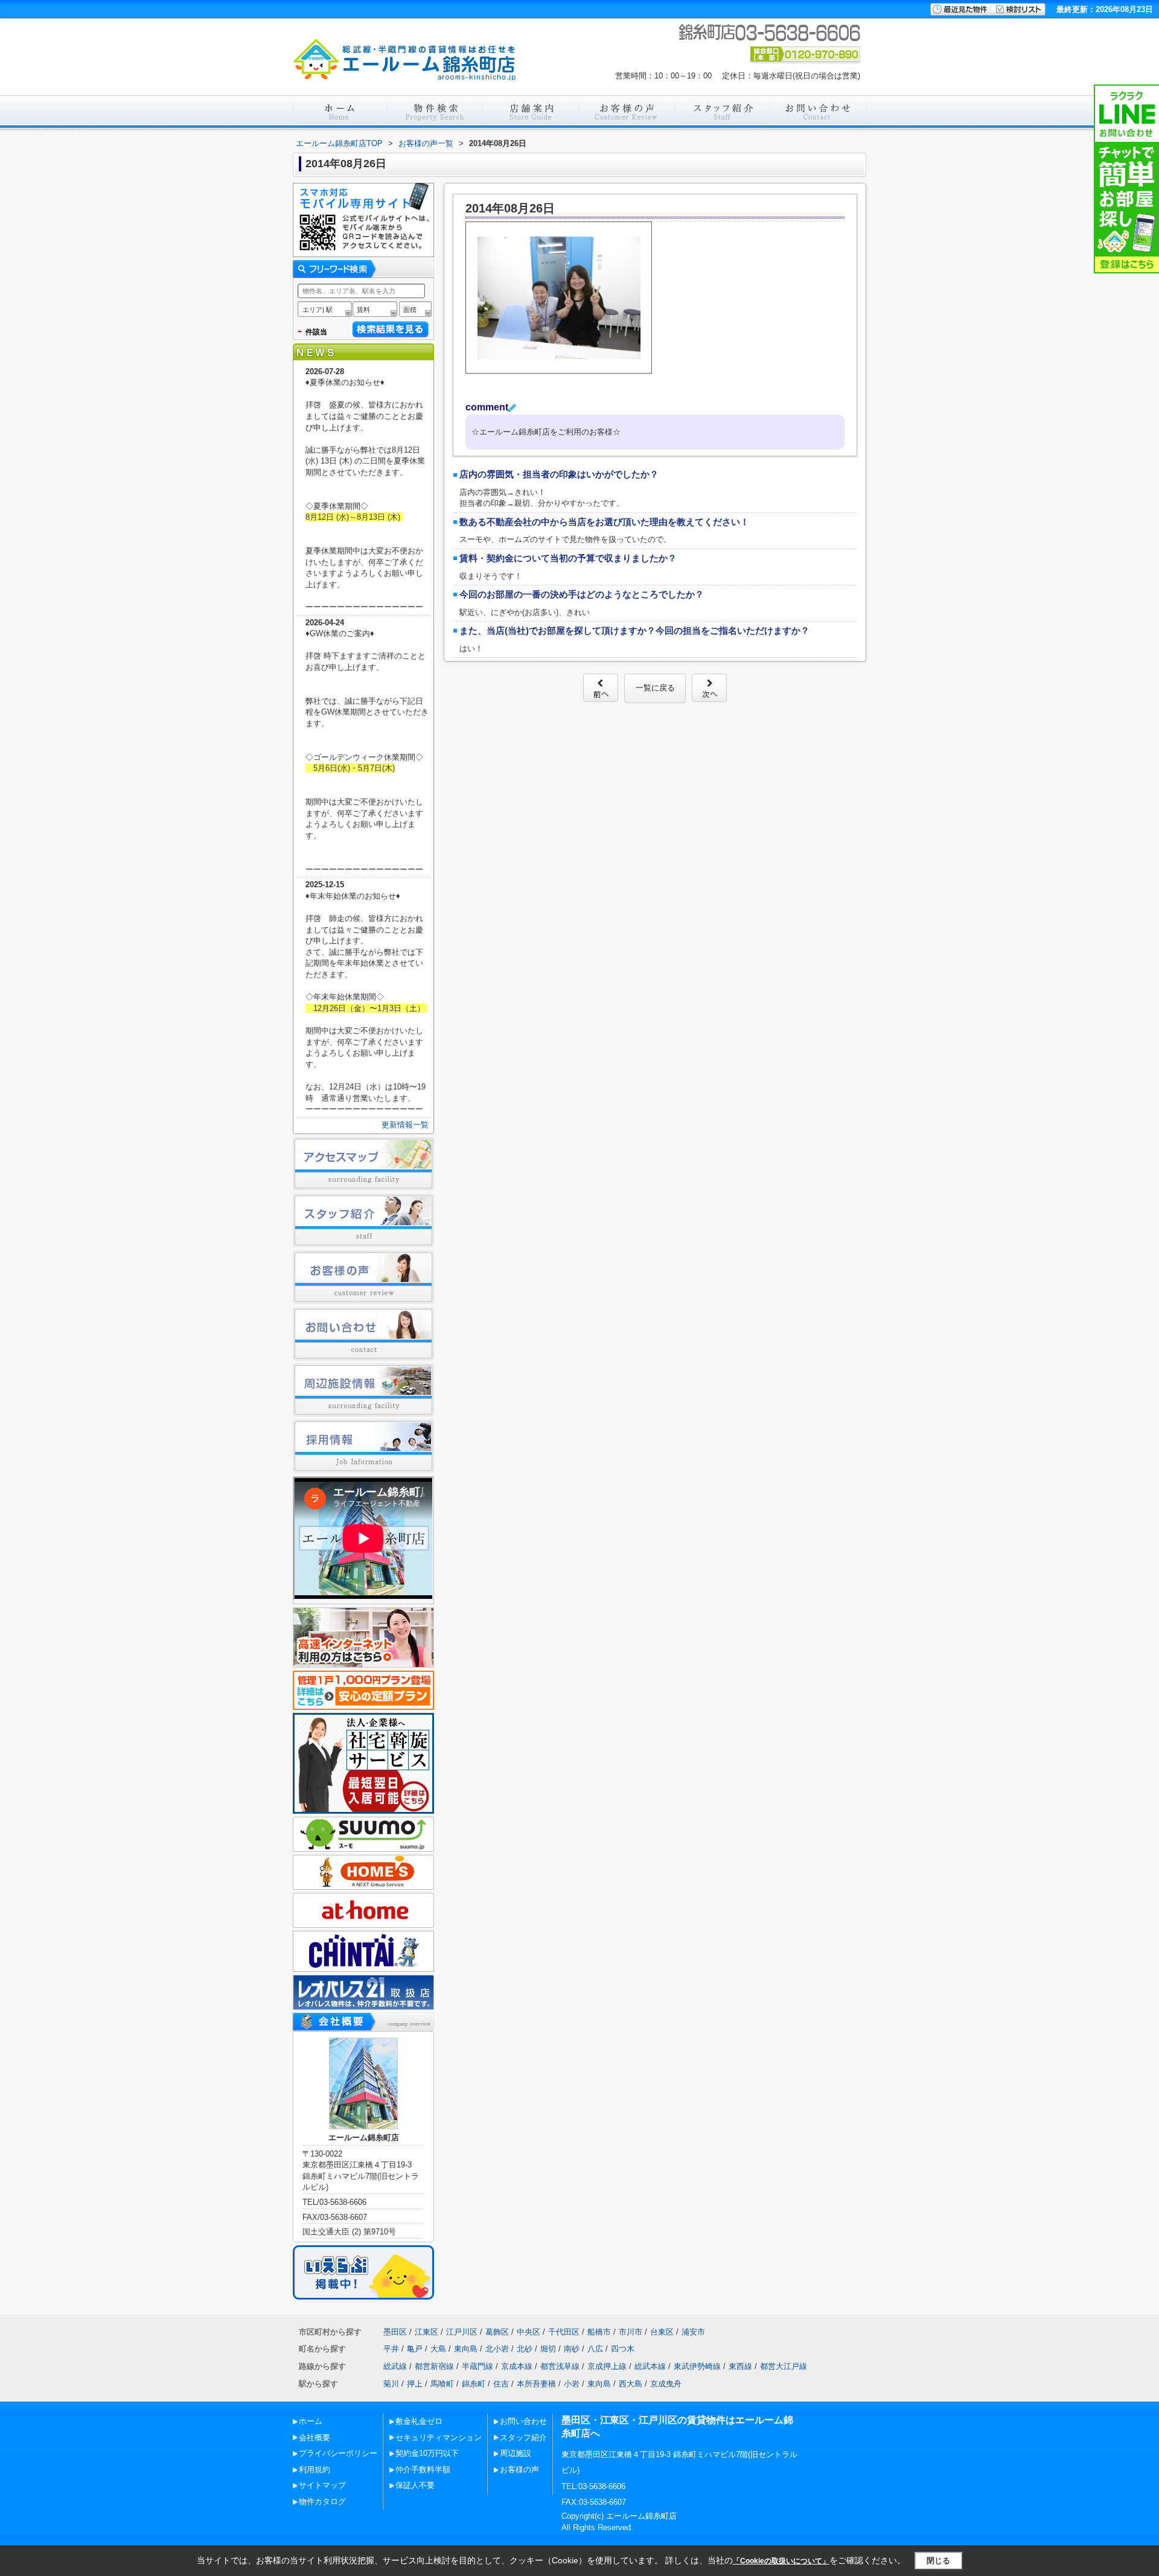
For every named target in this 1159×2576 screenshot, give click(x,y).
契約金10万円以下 (427, 2453)
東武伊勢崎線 (697, 2366)
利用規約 (314, 2469)
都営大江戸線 (784, 2366)
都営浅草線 (560, 2366)
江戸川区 (462, 2332)
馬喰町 (442, 2384)
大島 (438, 2349)
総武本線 (650, 2366)
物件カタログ (322, 2501)
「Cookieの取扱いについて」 (781, 2561)
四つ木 (623, 2349)
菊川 (391, 2384)
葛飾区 (497, 2332)
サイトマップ (322, 2485)
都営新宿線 (434, 2366)
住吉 (501, 2384)
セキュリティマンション (439, 2437)
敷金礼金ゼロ (419, 2421)
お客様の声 (519, 2469)
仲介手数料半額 (423, 2469)
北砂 (525, 2349)
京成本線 (517, 2366)
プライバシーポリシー (338, 2453)
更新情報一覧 (405, 1125)
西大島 (631, 2384)
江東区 (426, 2332)
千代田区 (564, 2332)
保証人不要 (415, 2485)
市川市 (631, 2332)
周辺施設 (516, 2453)
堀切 (548, 2349)
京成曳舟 (666, 2384)
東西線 (740, 2366)
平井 (391, 2349)
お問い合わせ (523, 2421)
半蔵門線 (477, 2366)
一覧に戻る (655, 688)
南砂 (572, 2349)
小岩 (572, 2384)
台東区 (662, 2332)
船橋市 (599, 2332)
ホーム (311, 2421)
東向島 (466, 2349)
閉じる (938, 2561)
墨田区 (395, 2332)
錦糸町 (474, 2384)
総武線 (395, 2366)
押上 (415, 2384)
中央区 (528, 2332)
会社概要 (314, 2437)
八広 (595, 2349)
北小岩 (497, 2349)
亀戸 (415, 2349)
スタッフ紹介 (523, 2437)
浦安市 (693, 2332)
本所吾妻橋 (536, 2384)
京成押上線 (607, 2366)
